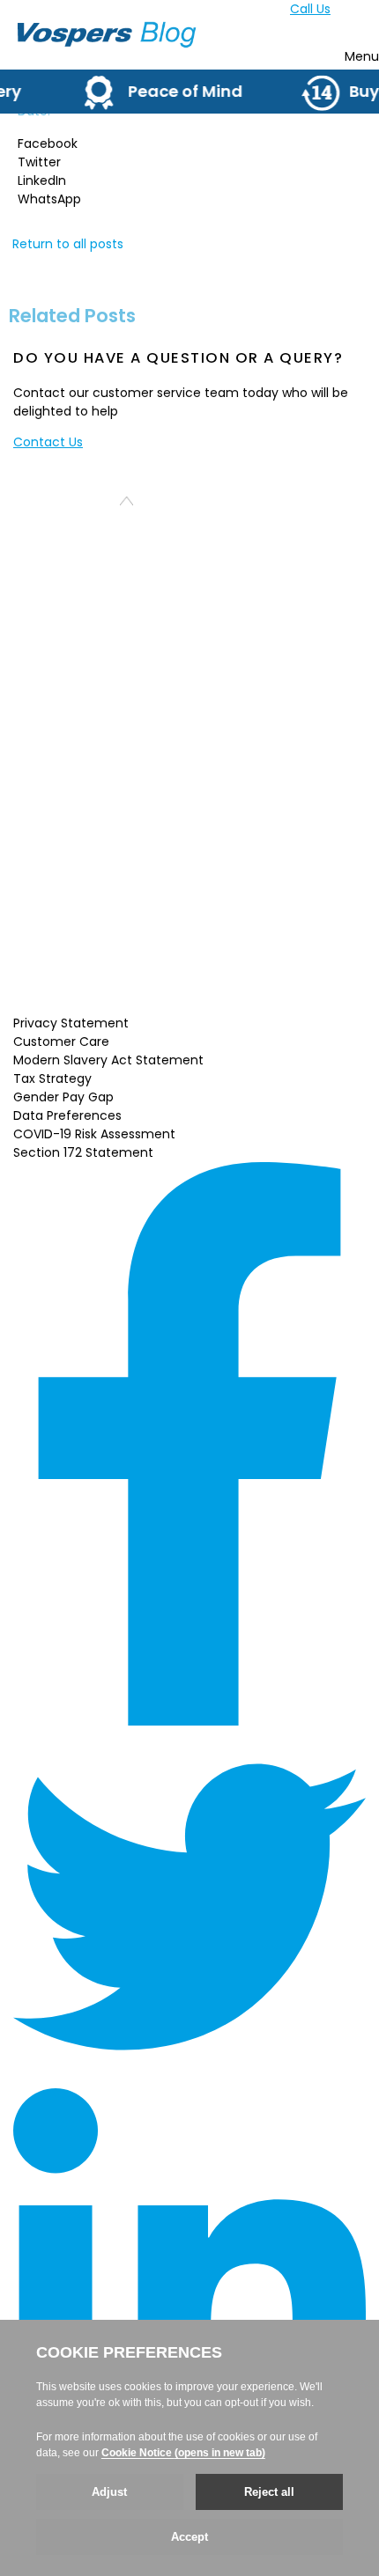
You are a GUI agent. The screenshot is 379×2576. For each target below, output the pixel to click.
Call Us (310, 9)
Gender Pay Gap (63, 1097)
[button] (189, 144)
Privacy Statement (71, 1023)
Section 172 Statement (83, 1152)
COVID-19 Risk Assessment (94, 1134)
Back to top (76, 501)
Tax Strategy (52, 1078)
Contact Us (48, 442)
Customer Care (61, 1041)
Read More (123, 992)
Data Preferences (67, 1115)
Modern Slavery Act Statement (108, 1060)
